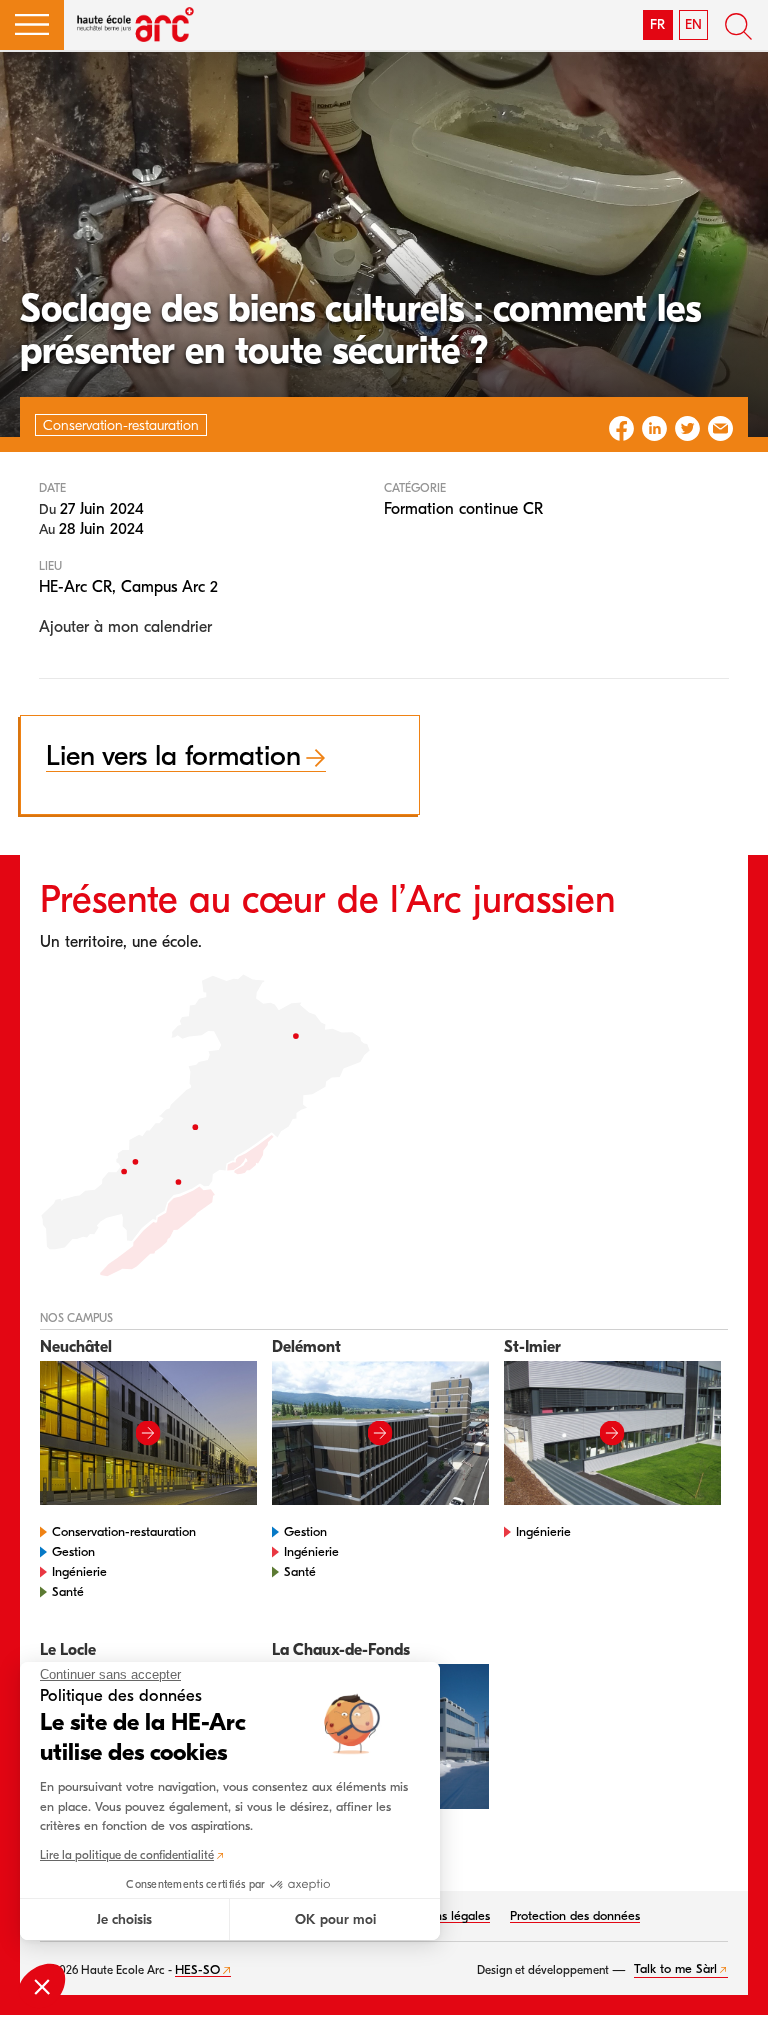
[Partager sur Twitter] (687, 428)
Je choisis (124, 1919)
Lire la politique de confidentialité (127, 1855)
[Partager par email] (720, 428)
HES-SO (197, 1969)
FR (657, 24)
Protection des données (575, 1915)
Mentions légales (443, 1915)
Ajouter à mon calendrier (125, 627)
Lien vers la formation (173, 756)
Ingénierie (79, 1571)
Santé (68, 1591)
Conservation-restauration (124, 1531)
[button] (32, 25)
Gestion (73, 1551)
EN (693, 24)
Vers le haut (728, 1980)
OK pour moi (335, 1919)
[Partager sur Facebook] (621, 428)
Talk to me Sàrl (675, 1968)
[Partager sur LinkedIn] (654, 428)
